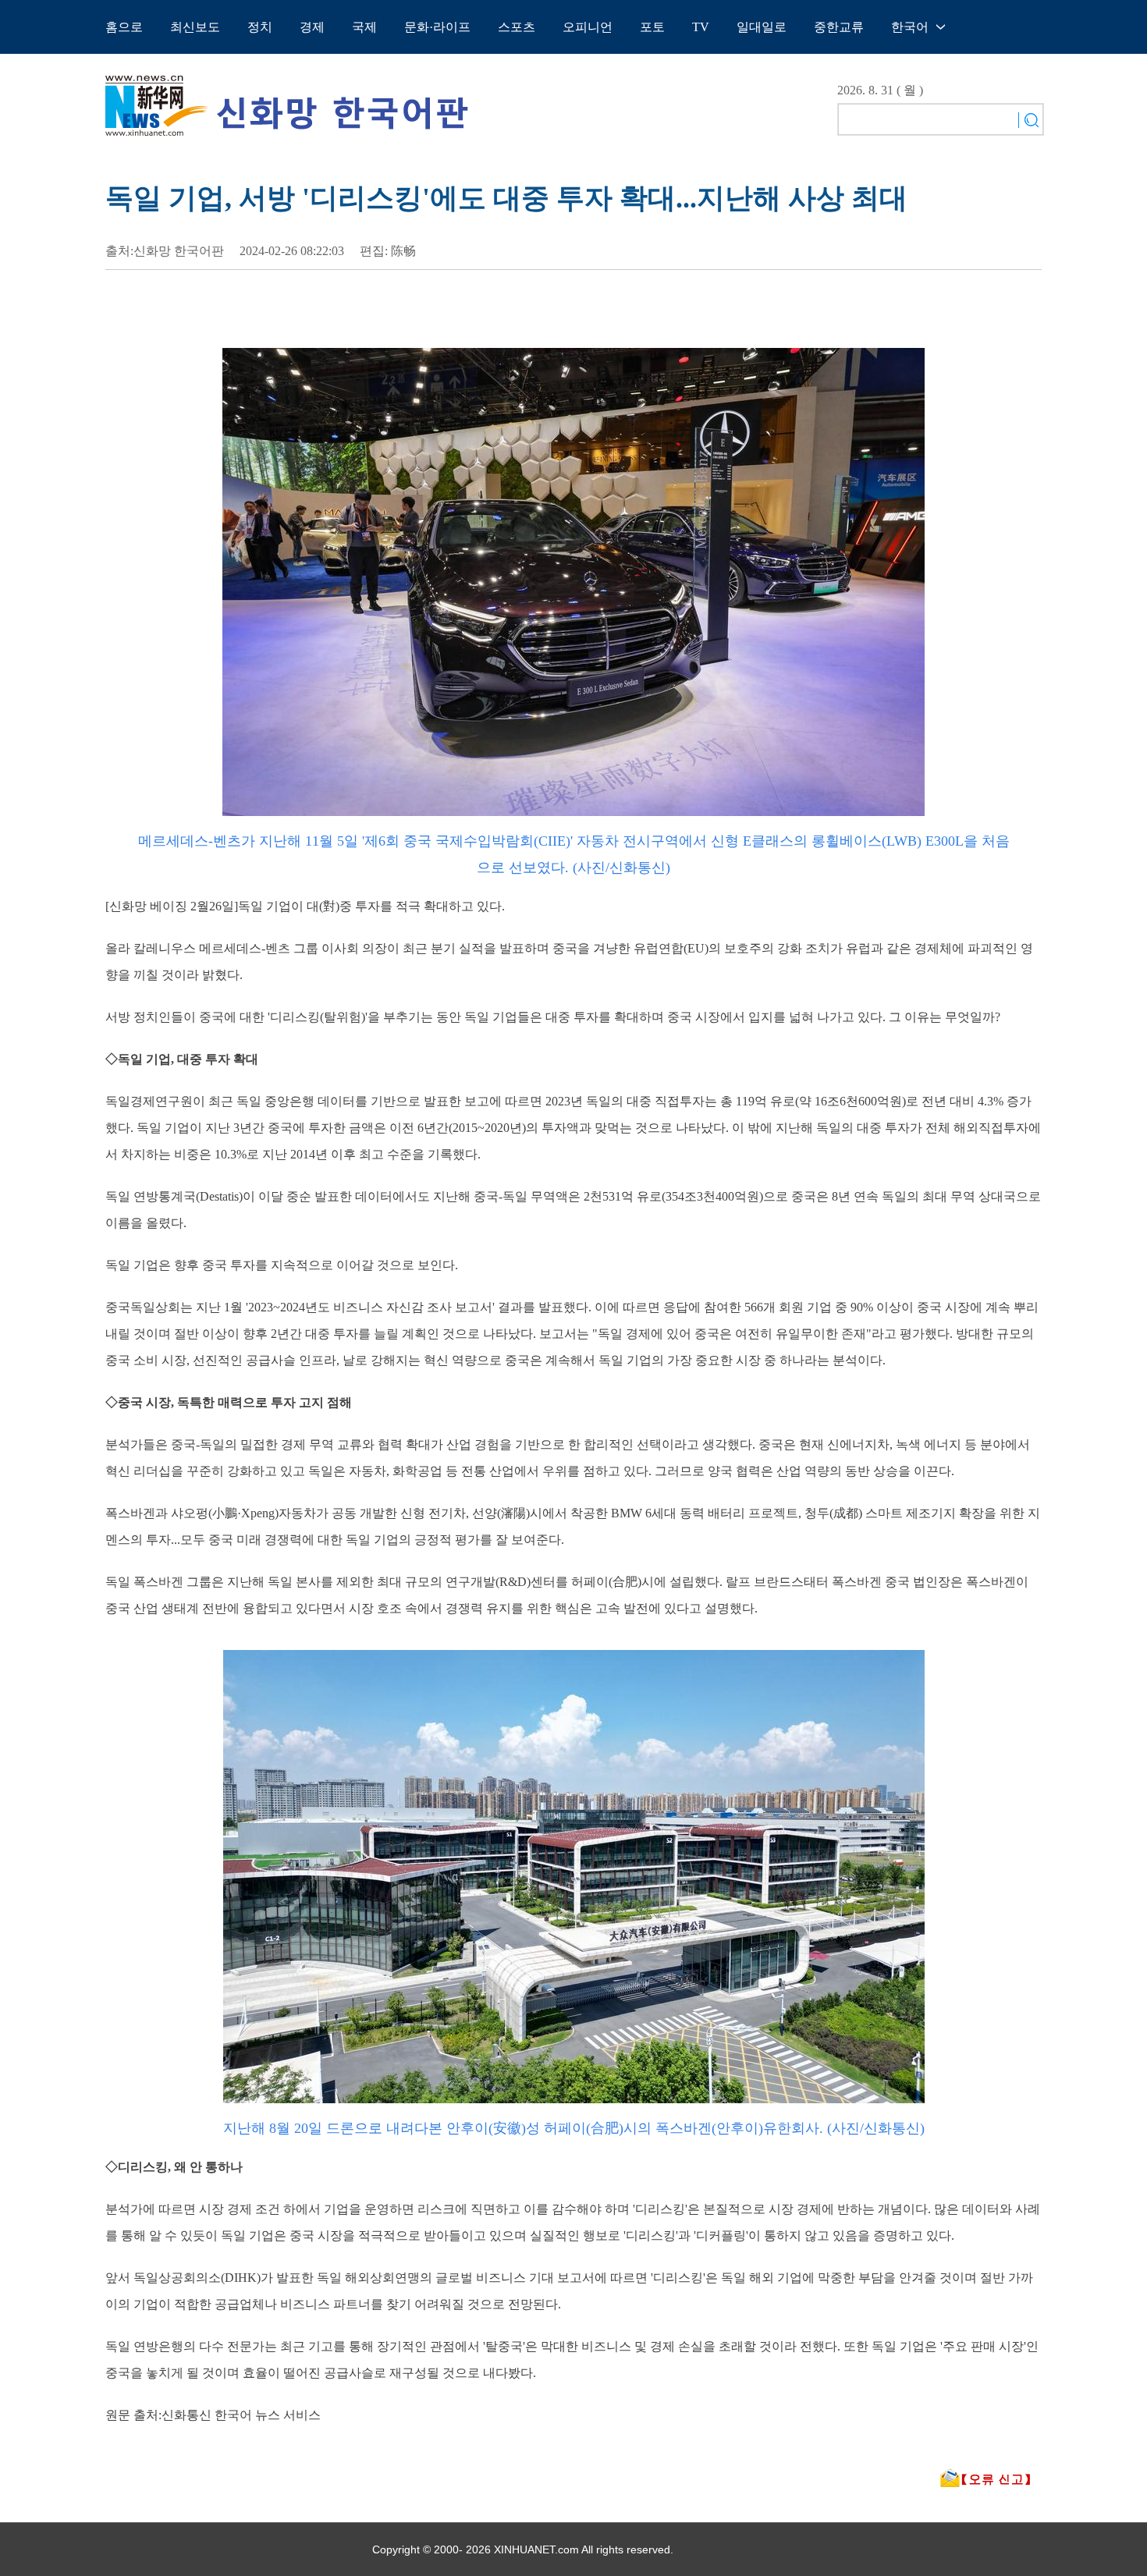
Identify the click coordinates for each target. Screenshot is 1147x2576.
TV (701, 27)
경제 (312, 27)
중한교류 (839, 27)
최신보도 (195, 27)
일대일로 (762, 27)
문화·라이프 (437, 27)
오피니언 (588, 27)
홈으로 (124, 27)
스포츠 (517, 27)
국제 (364, 27)
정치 (260, 27)
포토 (652, 27)
